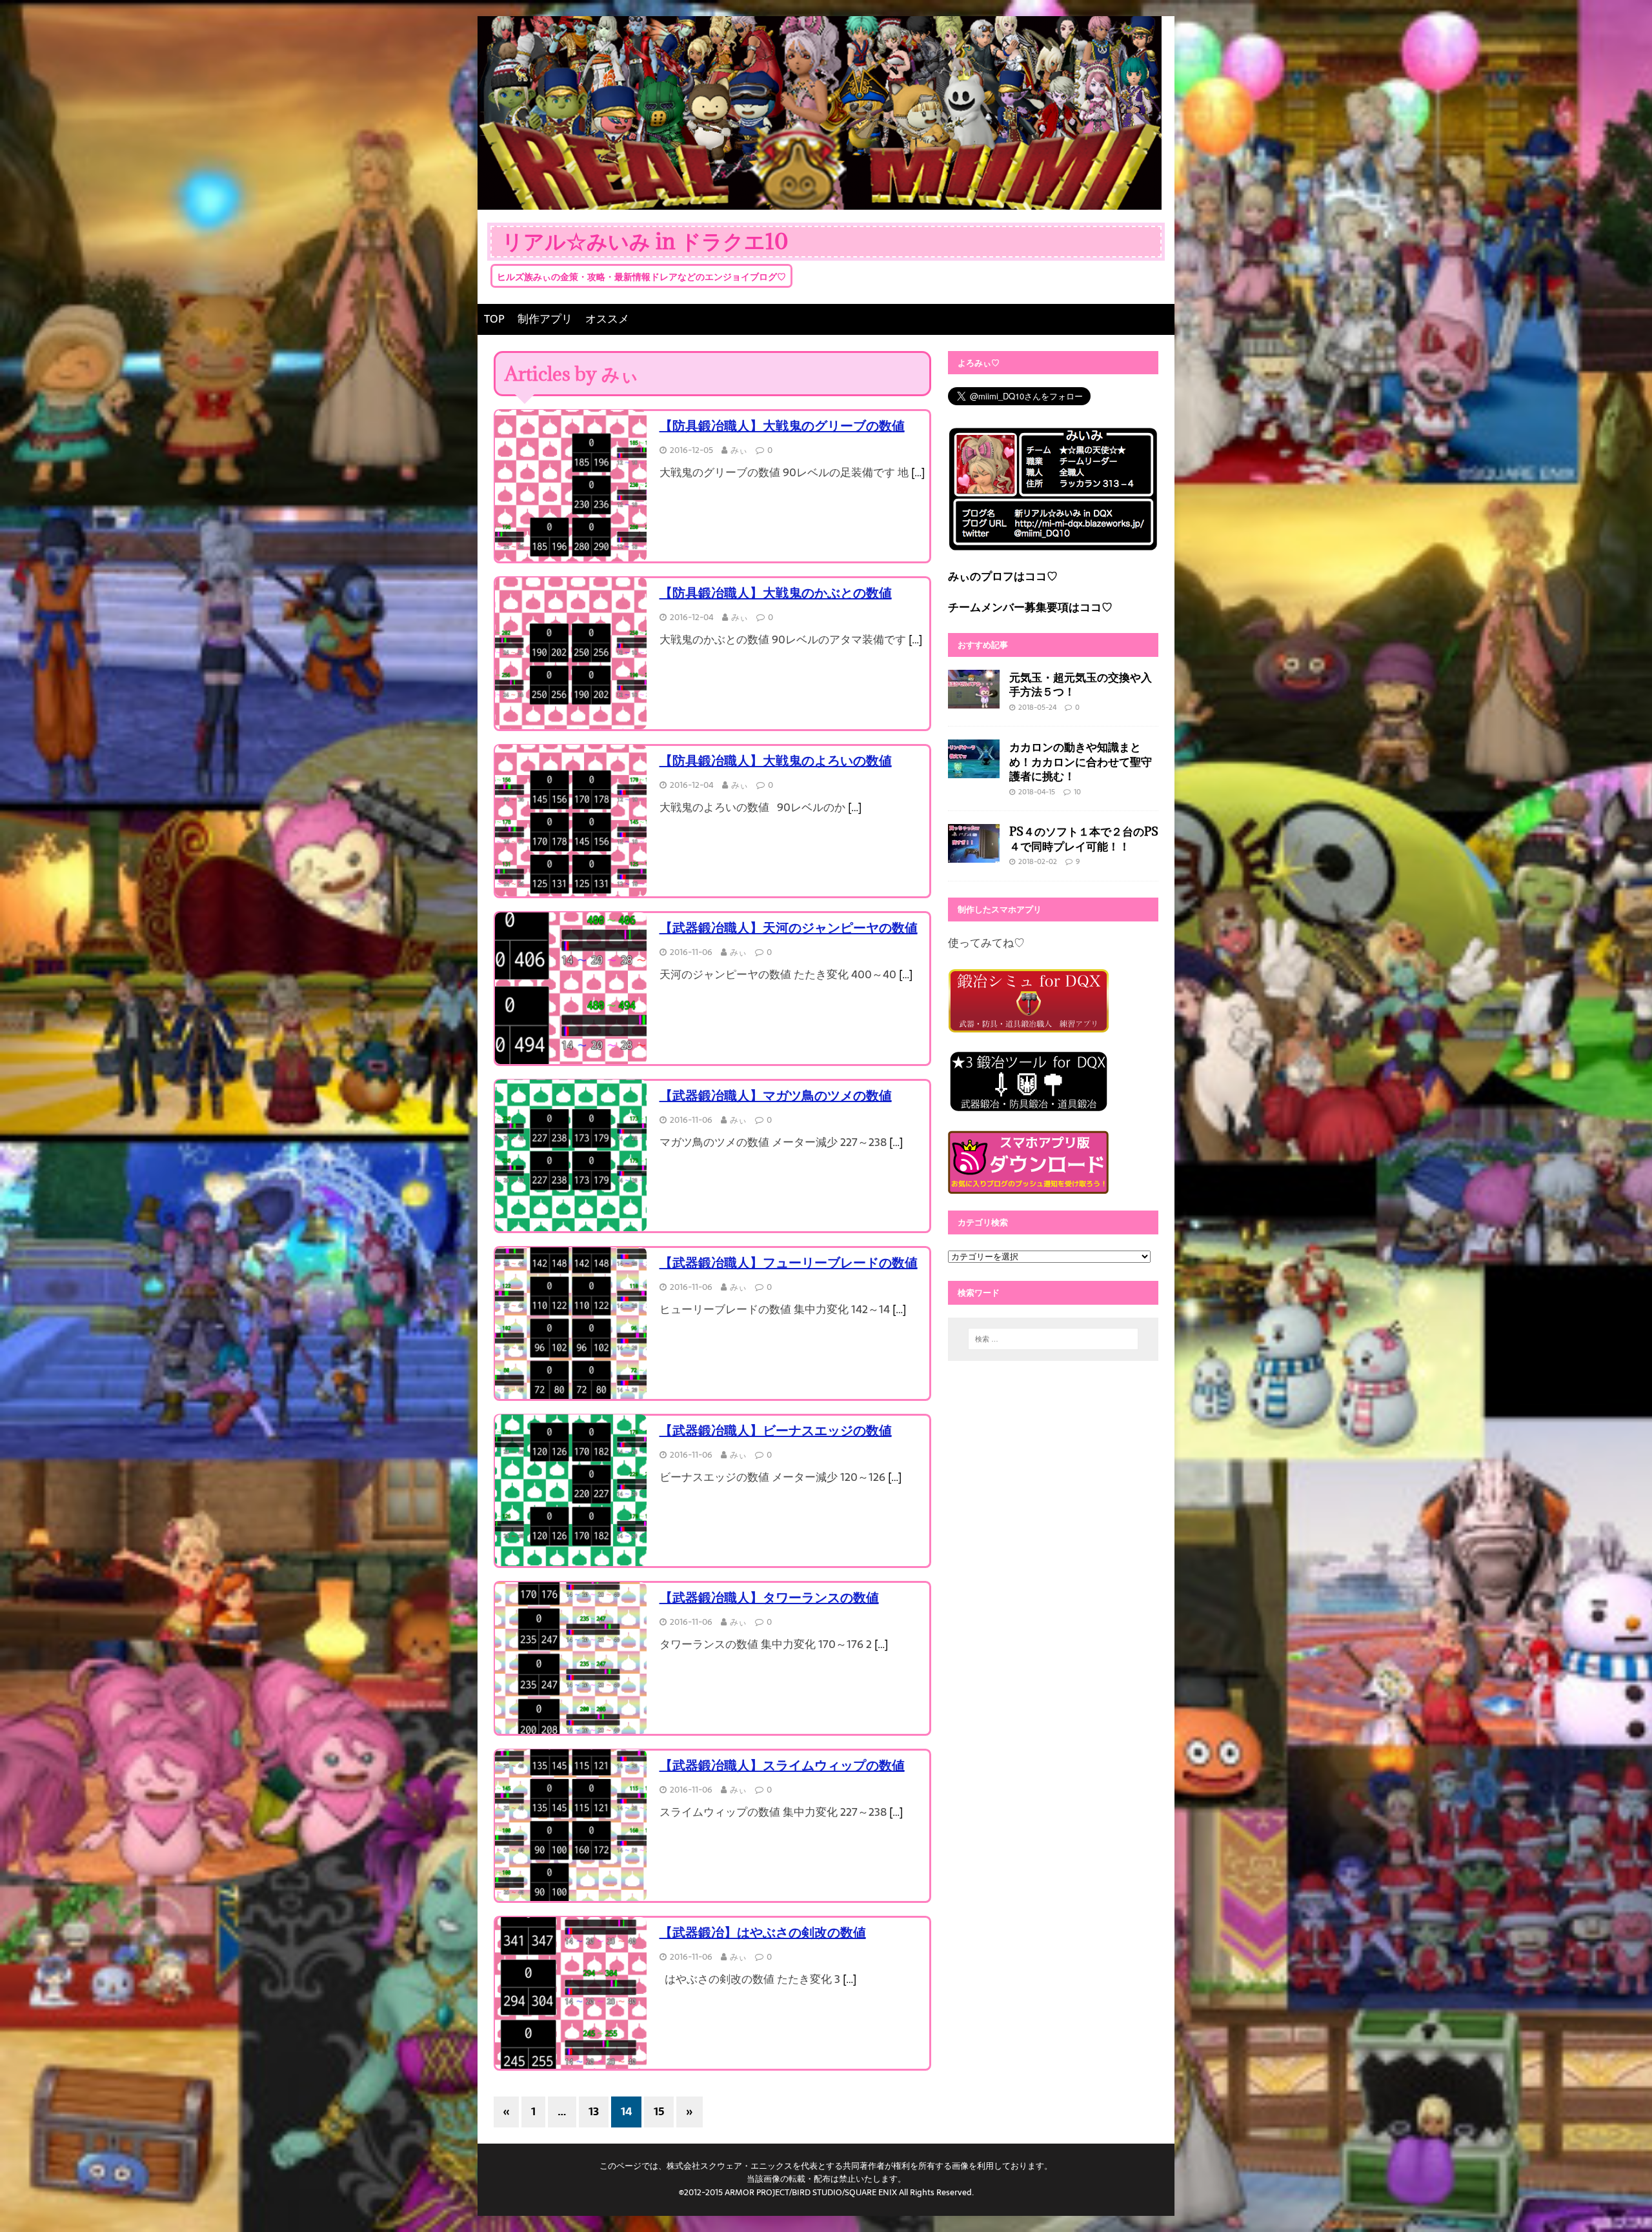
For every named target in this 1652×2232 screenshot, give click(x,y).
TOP (494, 319)
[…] (918, 472)
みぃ (739, 450)
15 (659, 2111)
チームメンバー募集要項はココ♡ (1030, 607)
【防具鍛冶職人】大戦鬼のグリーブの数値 (782, 426)
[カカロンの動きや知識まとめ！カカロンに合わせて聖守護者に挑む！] (974, 769)
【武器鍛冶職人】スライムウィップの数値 (782, 1765)
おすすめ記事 (983, 645)
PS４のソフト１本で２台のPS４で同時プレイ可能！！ (1084, 839)
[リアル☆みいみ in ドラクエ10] (820, 200)
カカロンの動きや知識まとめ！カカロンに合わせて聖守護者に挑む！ (1081, 761)
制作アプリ (545, 319)
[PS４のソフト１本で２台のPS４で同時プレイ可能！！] (974, 854)
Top (1621, 2201)
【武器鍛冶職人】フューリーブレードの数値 (789, 1262)
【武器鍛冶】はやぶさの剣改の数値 (763, 1932)
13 (594, 2111)
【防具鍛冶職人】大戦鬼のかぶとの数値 (776, 593)
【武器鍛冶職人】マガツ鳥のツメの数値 (776, 1095)
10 (1077, 792)
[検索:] (1053, 1339)
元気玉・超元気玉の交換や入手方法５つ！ (1081, 684)
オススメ (607, 319)
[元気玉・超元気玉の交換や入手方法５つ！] (974, 699)
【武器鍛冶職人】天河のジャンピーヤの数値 (789, 928)
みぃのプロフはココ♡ (1003, 576)
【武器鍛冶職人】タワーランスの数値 (769, 1597)
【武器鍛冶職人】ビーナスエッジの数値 (776, 1430)
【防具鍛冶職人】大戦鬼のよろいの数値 (776, 760)
